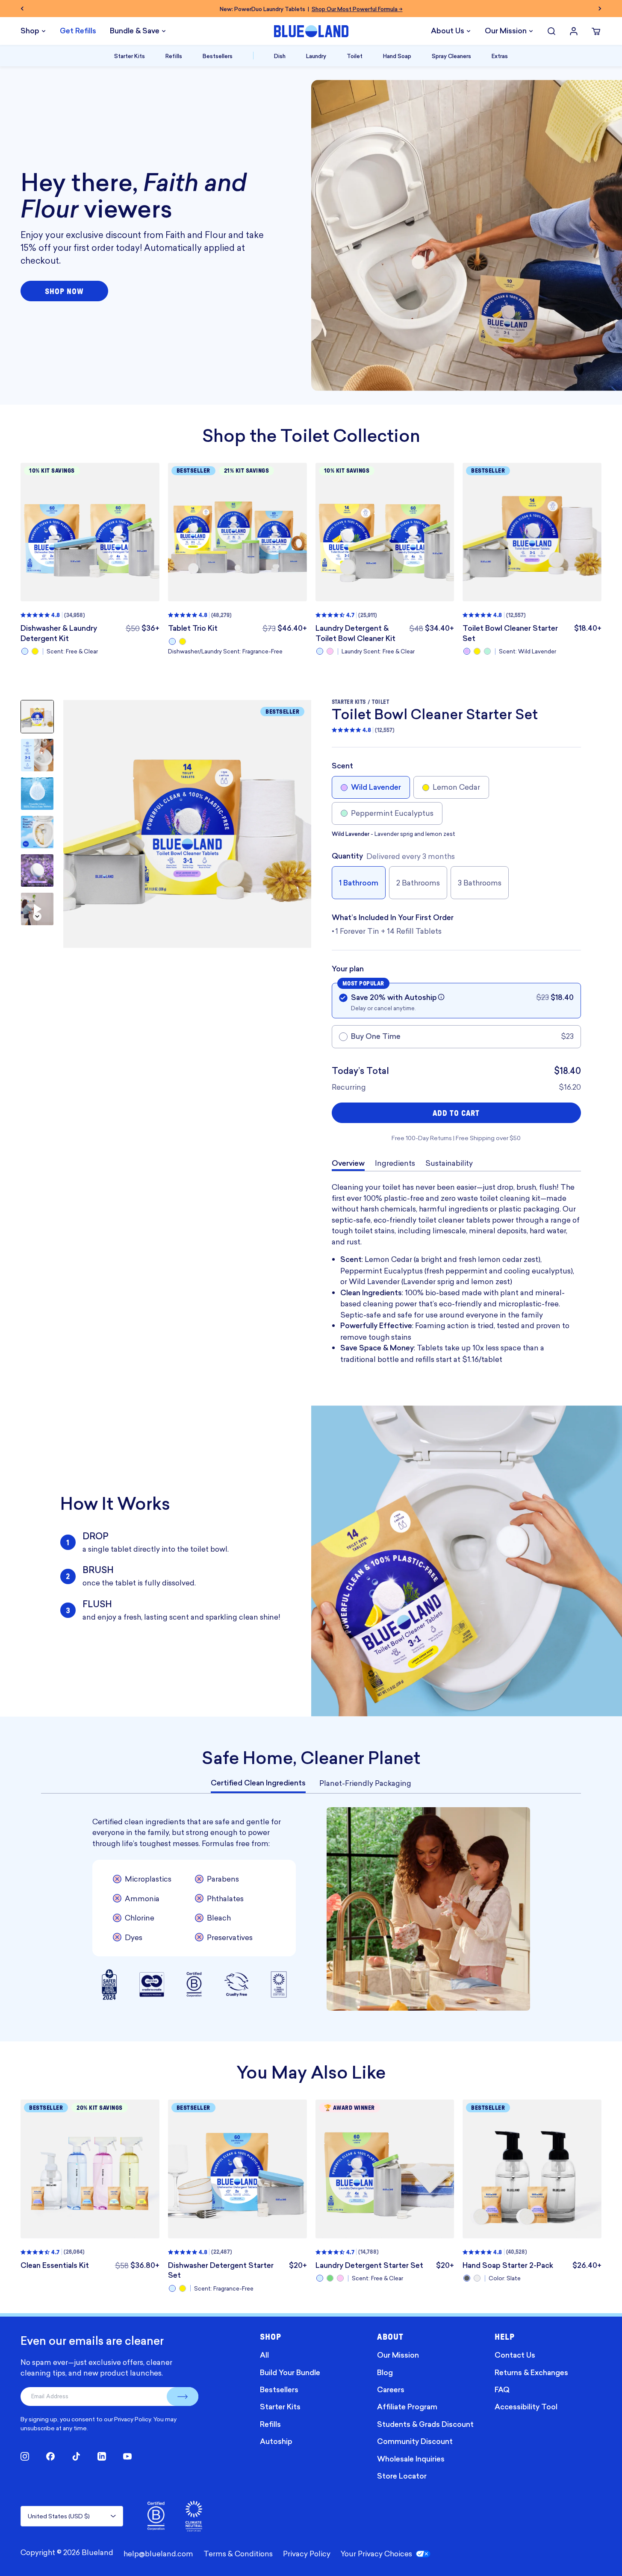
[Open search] (551, 31)
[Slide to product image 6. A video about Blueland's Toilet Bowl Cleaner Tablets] (37, 909)
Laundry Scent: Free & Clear (378, 651)
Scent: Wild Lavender (528, 651)
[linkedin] (102, 2456)
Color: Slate (505, 2278)
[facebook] (50, 2456)
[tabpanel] (311, 1909)
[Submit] (183, 2397)
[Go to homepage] (311, 31)
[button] (441, 997)
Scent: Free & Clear (72, 651)
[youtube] (127, 2456)
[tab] (258, 1783)
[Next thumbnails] (37, 916)
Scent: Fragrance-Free (224, 2288)
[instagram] (25, 2456)
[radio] (25, 651)
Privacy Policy (133, 2419)
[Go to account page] (574, 31)
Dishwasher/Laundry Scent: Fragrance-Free (225, 651)
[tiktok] (76, 2456)
